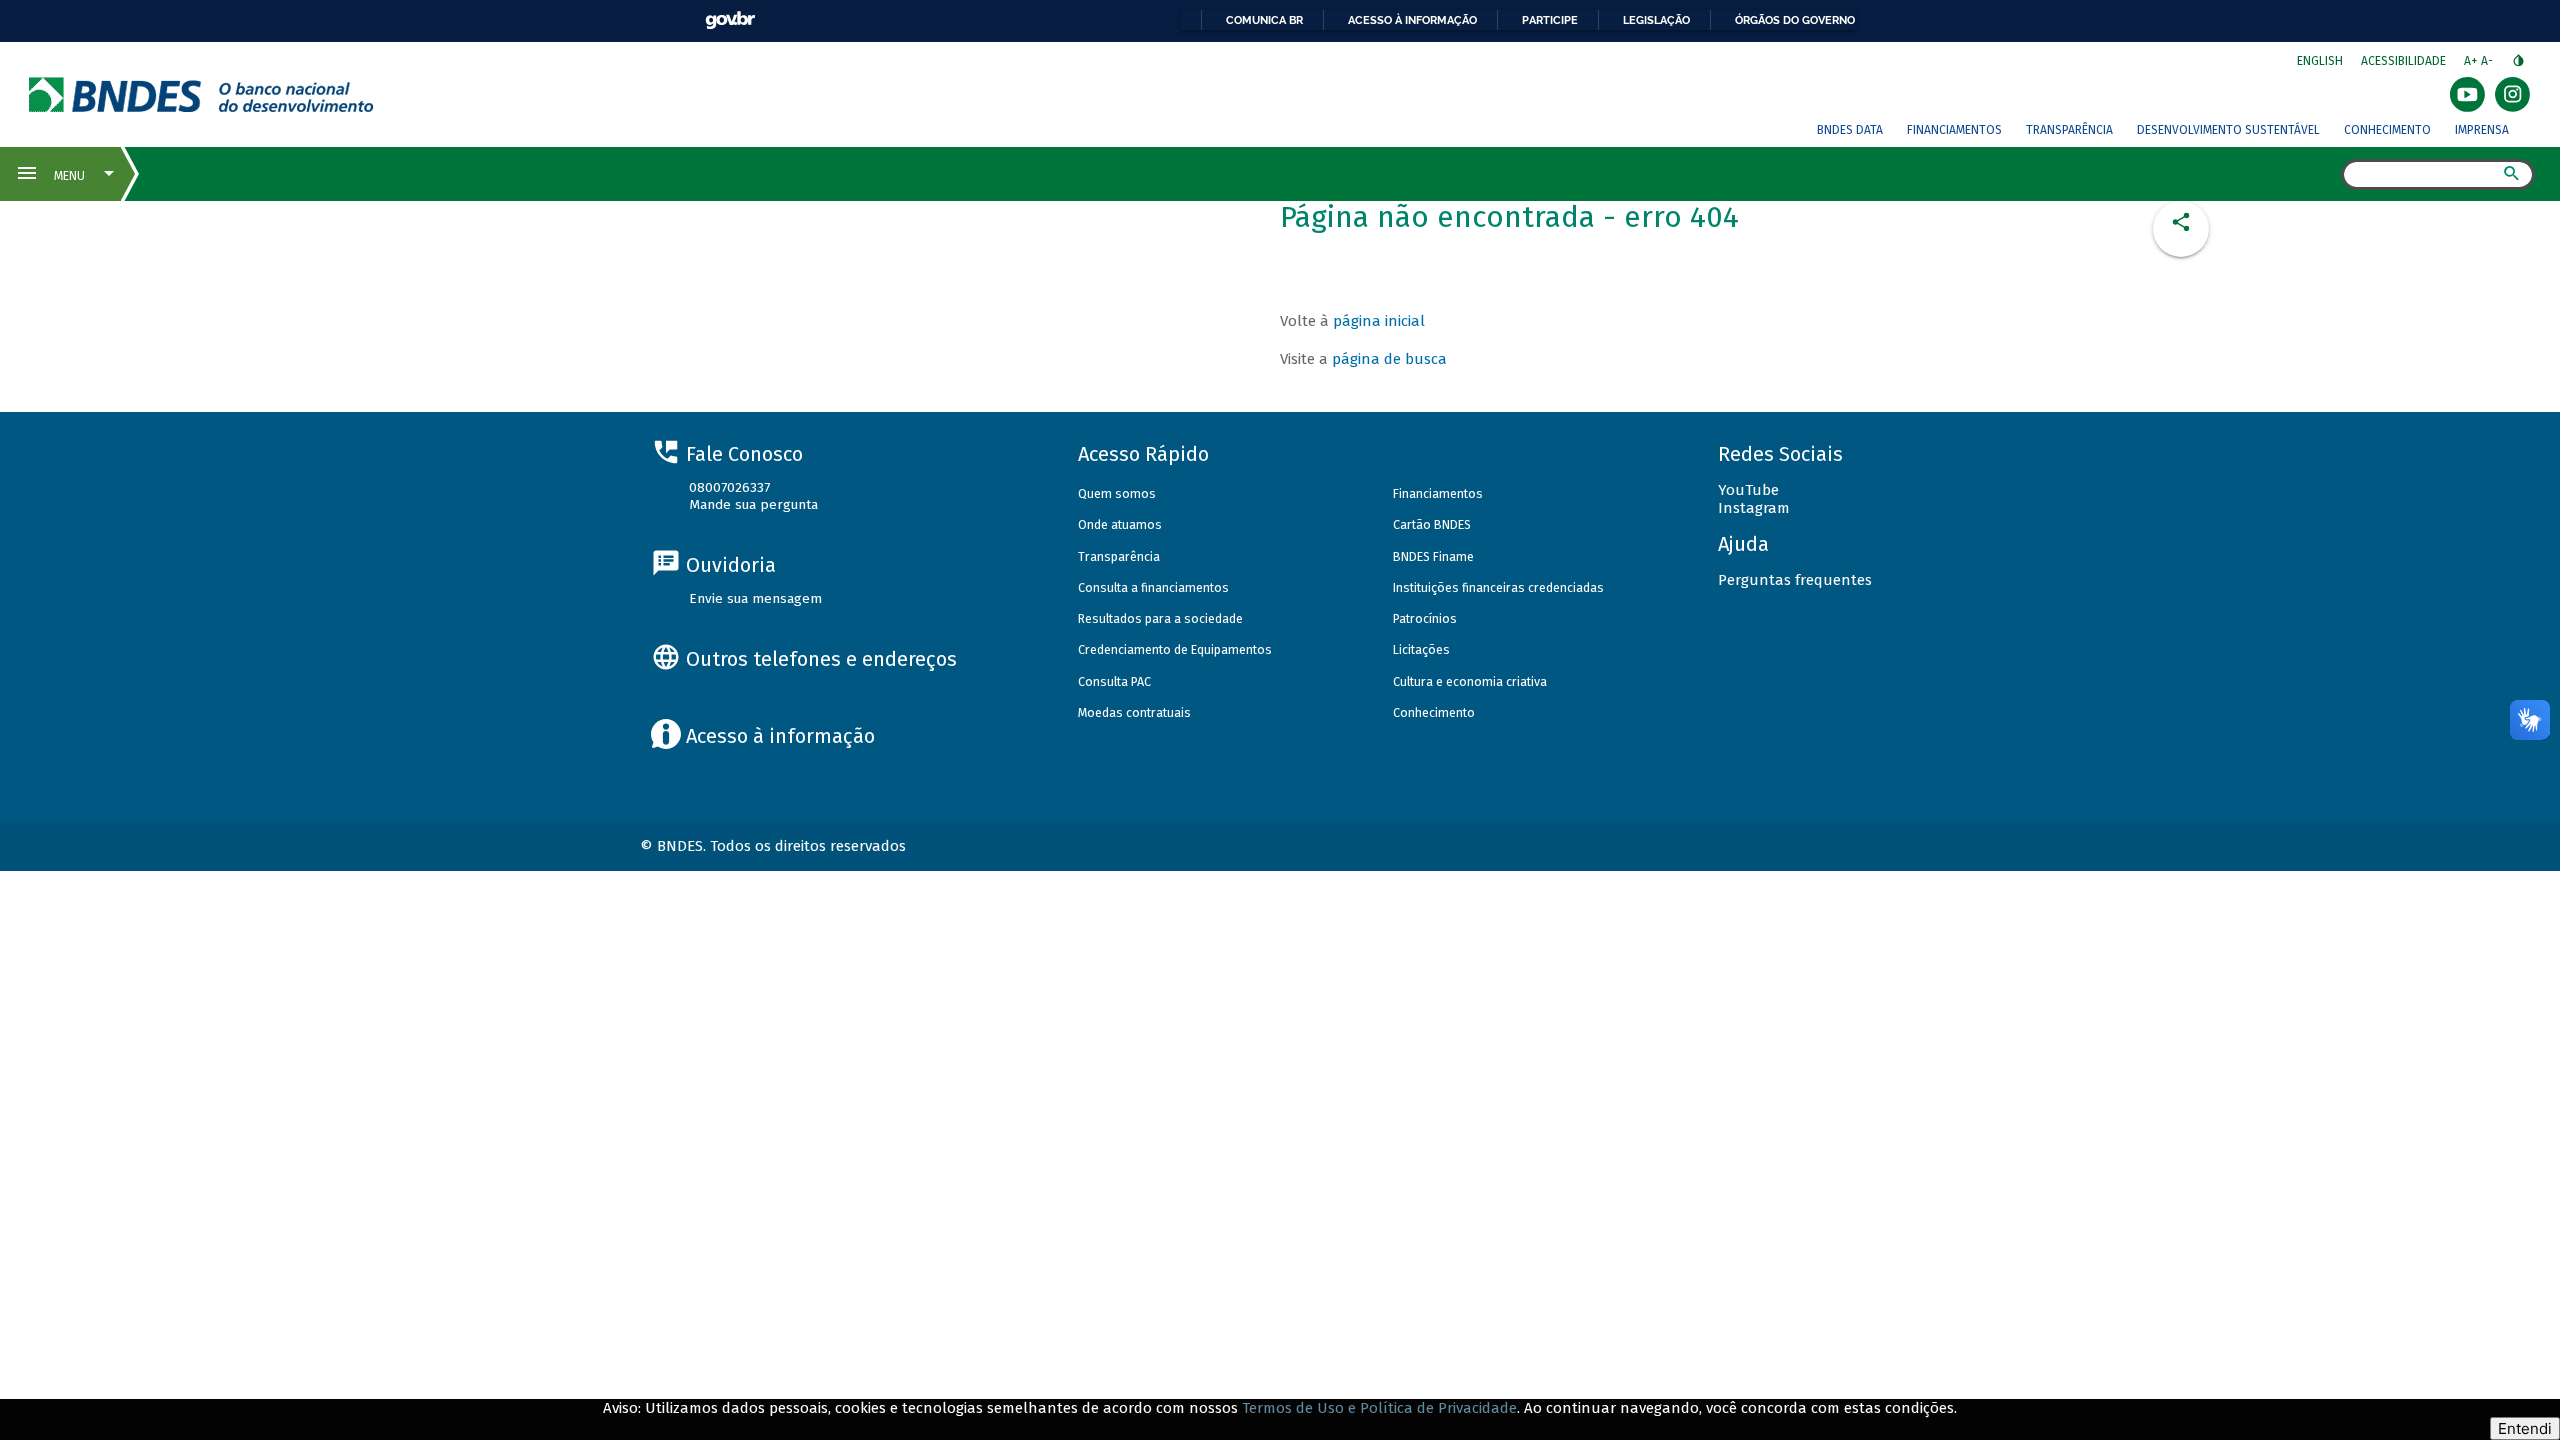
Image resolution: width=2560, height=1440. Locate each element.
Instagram (1754, 508)
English (2320, 61)
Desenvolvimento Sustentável (2228, 130)
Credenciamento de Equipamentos (1175, 649)
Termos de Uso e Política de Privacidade (1379, 1408)
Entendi (2525, 1428)
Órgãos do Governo (1795, 20)
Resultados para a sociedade (1160, 618)
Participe (1550, 20)
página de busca (1389, 359)
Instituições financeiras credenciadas (1498, 587)
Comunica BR (1264, 20)
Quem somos (1117, 493)
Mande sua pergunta (753, 504)
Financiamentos (1954, 130)
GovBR (730, 20)
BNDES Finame (1433, 556)
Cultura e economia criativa (1470, 681)
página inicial (1379, 321)
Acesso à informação (1412, 20)
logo (201, 94)
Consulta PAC (1114, 681)
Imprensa (2482, 130)
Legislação (1656, 20)
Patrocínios (1425, 618)
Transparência (2069, 130)
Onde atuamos (1120, 524)
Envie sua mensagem (755, 598)
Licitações (1421, 649)
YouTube (1748, 490)
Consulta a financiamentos (1153, 587)
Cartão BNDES (1432, 524)
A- (2488, 61)
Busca (2323, 176)
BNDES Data (1850, 130)
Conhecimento (2387, 130)
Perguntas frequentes (1795, 580)
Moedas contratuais (1134, 712)
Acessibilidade (2403, 61)
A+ (2472, 61)
